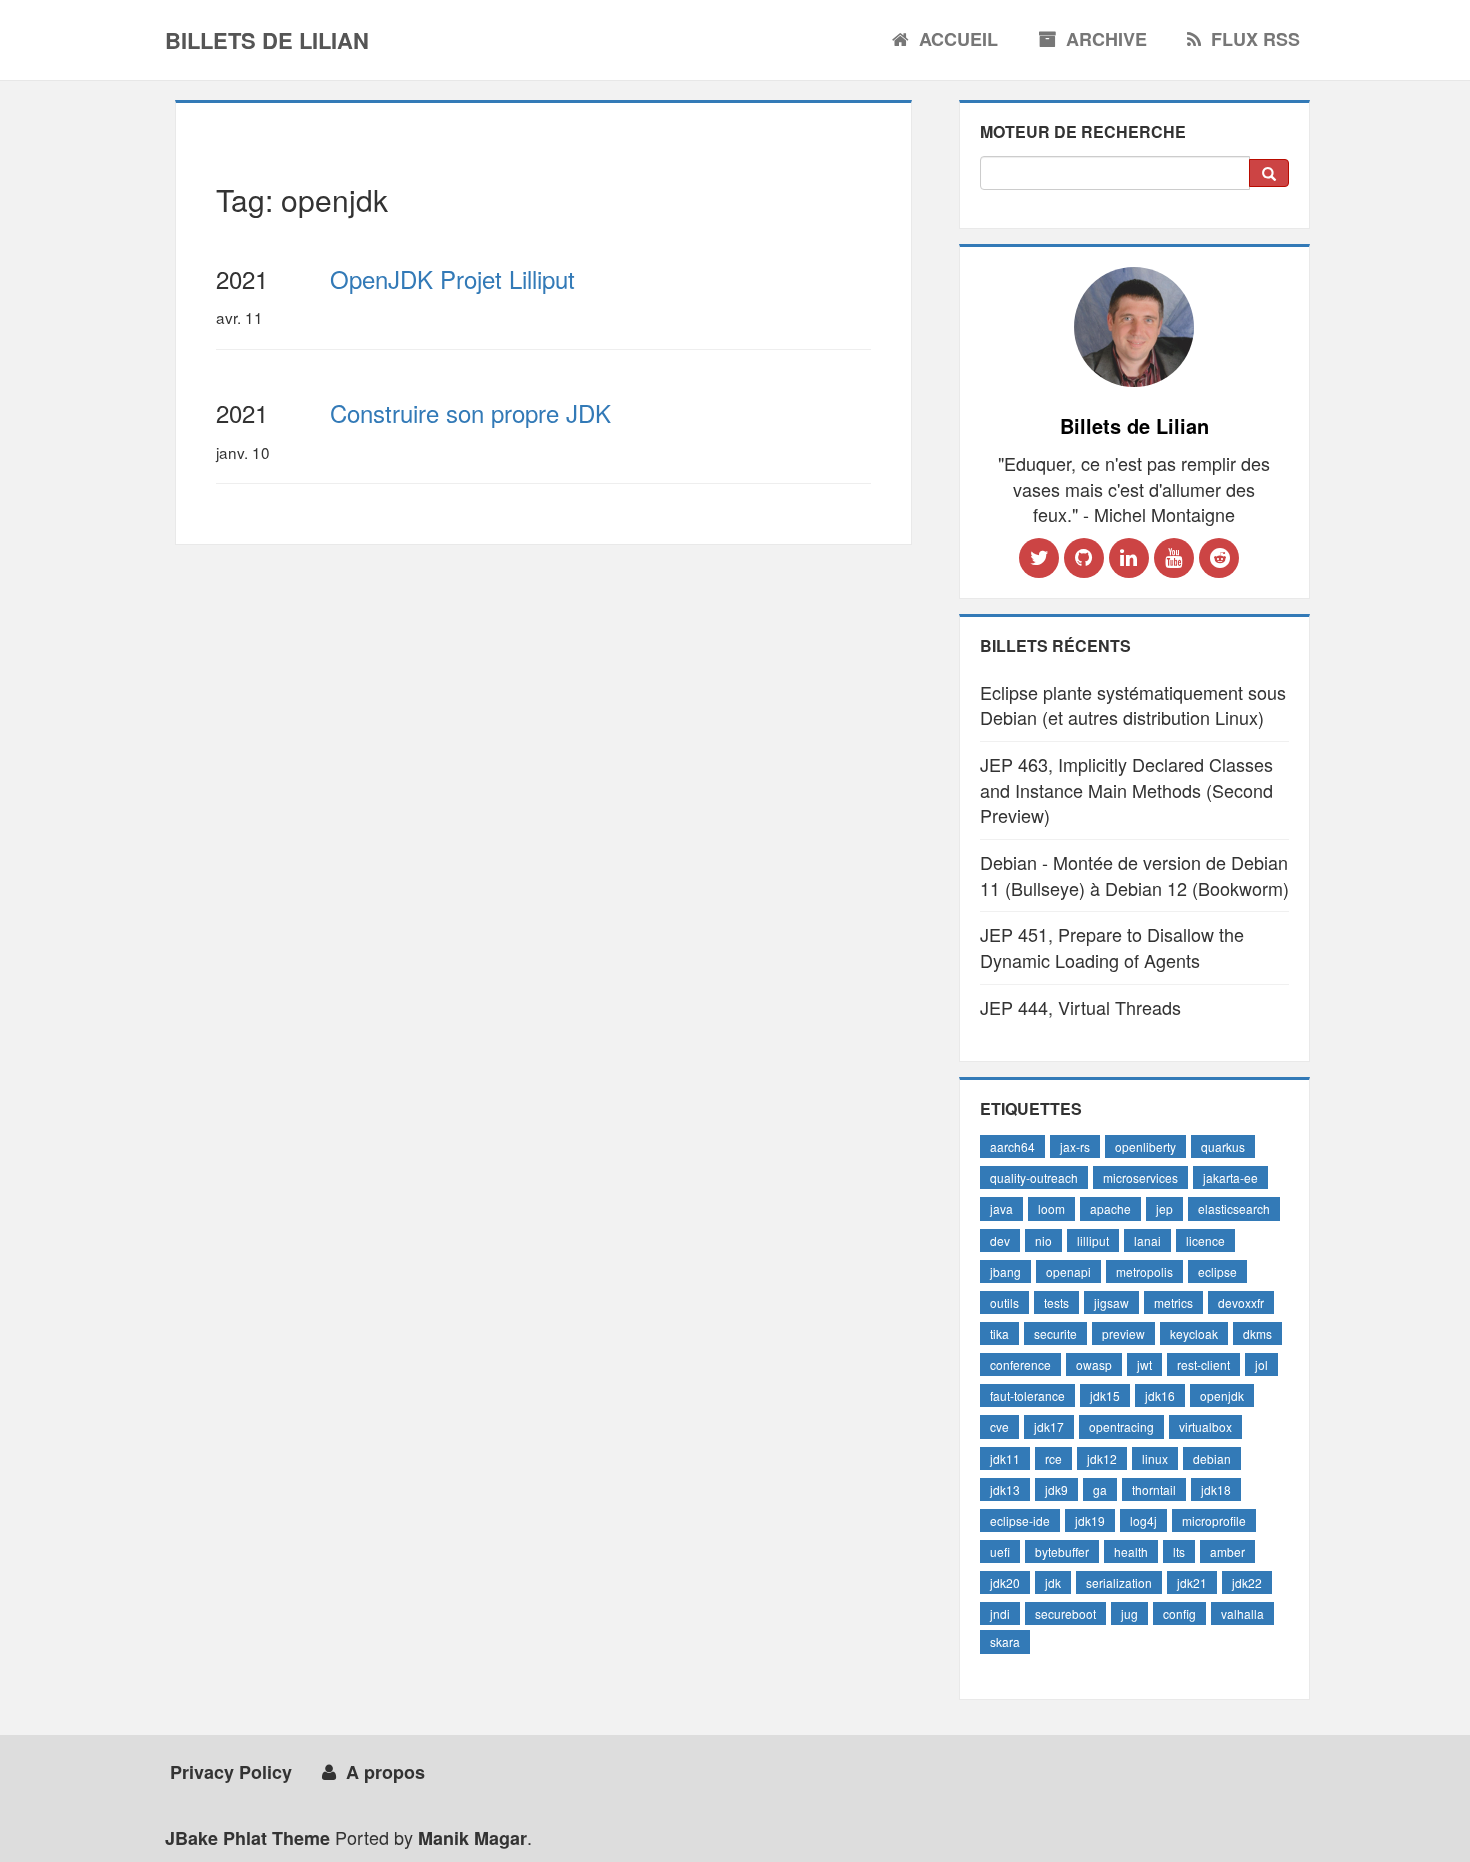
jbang (1005, 1271)
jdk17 (1049, 1426)
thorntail (1154, 1489)
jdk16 (1160, 1395)
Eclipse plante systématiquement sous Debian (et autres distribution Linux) (1133, 705)
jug (1129, 1613)
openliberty (1145, 1146)
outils (1004, 1302)
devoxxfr (1241, 1302)
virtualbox (1205, 1426)
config (1179, 1613)
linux (1155, 1458)
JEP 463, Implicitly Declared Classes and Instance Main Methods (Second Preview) (1126, 789)
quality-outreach (1034, 1177)
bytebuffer (1062, 1551)
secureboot (1065, 1613)
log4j (1143, 1520)
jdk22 (1247, 1582)
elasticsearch (1234, 1208)
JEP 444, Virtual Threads (1080, 1007)
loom (1051, 1208)
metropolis (1144, 1271)
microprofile (1214, 1520)
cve (999, 1426)
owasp (1094, 1364)
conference (1020, 1364)
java (1001, 1208)
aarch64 (1012, 1146)
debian (1212, 1458)
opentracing (1121, 1426)
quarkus (1223, 1146)
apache (1110, 1208)
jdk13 (1005, 1489)
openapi (1068, 1271)
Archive (1106, 39)
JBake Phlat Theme (247, 1838)
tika (999, 1333)
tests (1056, 1302)
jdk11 (1005, 1458)
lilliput (1093, 1240)
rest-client (1203, 1364)
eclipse (1217, 1271)
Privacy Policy (231, 1772)
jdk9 (1056, 1489)
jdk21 (1192, 1582)
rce (1053, 1458)
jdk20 (1005, 1582)
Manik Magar (472, 1838)
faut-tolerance (1027, 1395)
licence (1205, 1240)
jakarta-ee (1230, 1177)
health (1131, 1551)
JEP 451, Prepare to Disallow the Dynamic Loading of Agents (1112, 947)
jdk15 (1105, 1395)
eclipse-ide (1020, 1520)
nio (1043, 1240)
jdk (1053, 1582)
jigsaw (1111, 1302)
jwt (1144, 1364)
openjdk (1222, 1395)
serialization (1119, 1582)
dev (1000, 1240)
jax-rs (1075, 1146)
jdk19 (1090, 1520)
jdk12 (1102, 1458)
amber (1227, 1551)
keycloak (1194, 1333)
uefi (1000, 1551)
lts (1179, 1551)
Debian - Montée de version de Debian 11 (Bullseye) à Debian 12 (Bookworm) (1134, 875)
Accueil (958, 39)
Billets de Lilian (267, 40)
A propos (385, 1772)
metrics (1173, 1302)
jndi (1000, 1613)
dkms (1257, 1333)
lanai (1147, 1240)
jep (1164, 1208)
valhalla (1242, 1613)
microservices (1140, 1177)
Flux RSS (1255, 39)
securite (1055, 1333)
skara (1005, 1641)
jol (1261, 1364)
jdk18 (1216, 1489)
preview (1123, 1333)
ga (1100, 1489)
